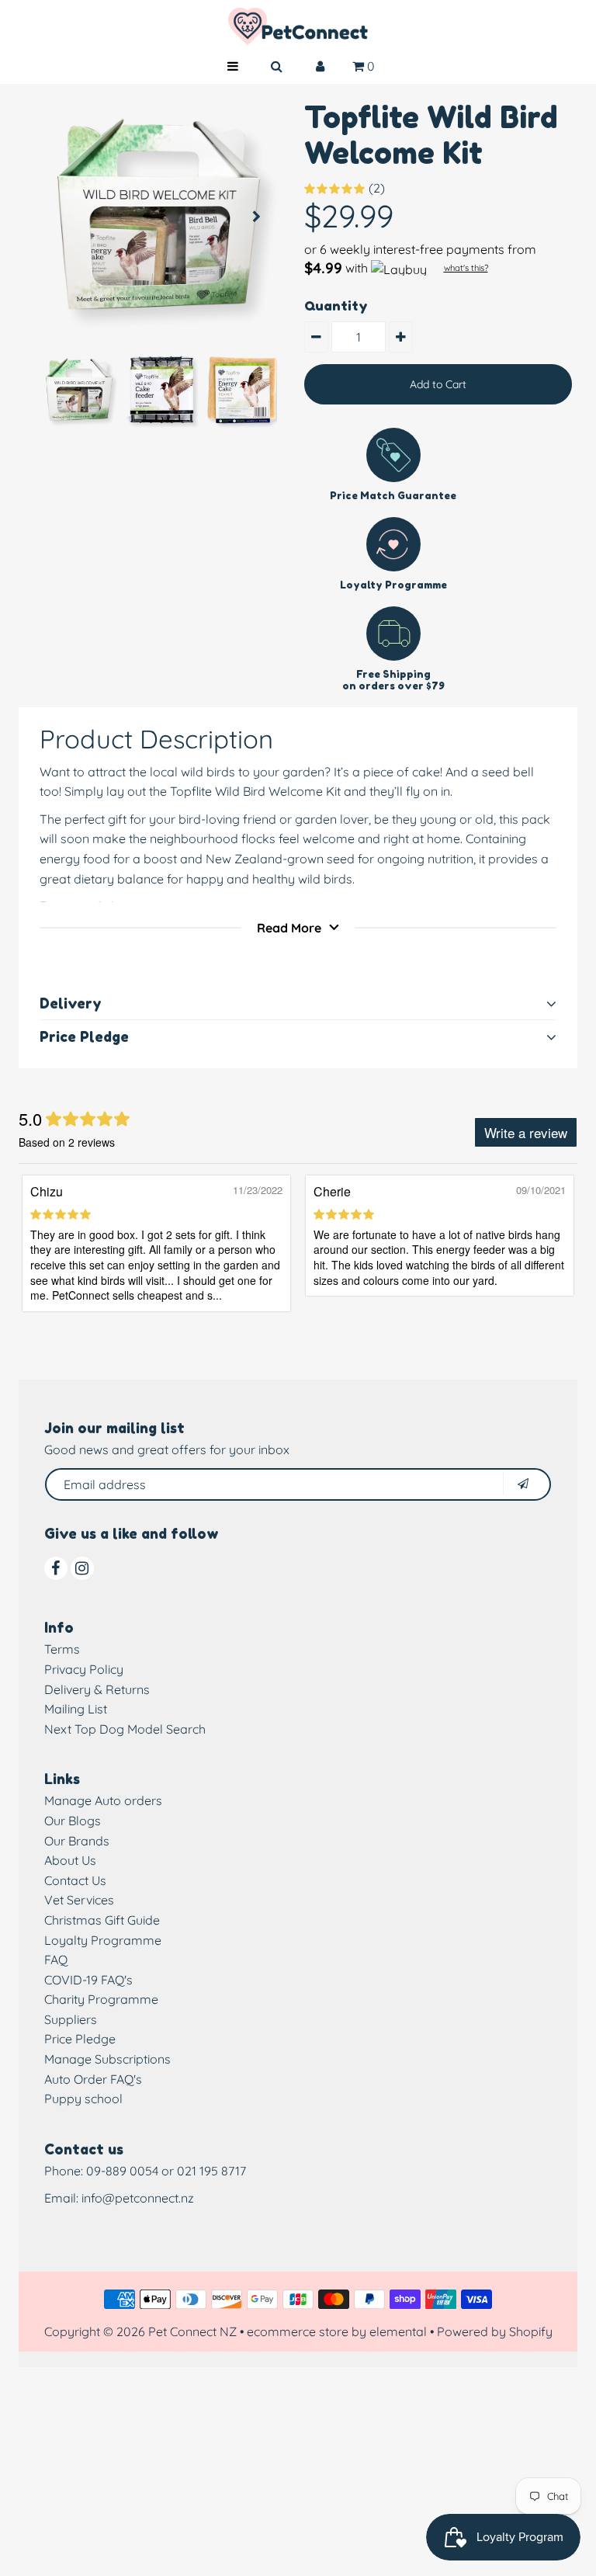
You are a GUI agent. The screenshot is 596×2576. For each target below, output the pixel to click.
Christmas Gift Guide (102, 1920)
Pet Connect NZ (192, 2331)
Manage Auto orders (103, 1800)
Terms (62, 1649)
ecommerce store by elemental (337, 2331)
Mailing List (76, 1709)
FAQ (56, 1960)
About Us (70, 1860)
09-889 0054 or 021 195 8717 (166, 2171)
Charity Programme (101, 1999)
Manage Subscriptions (107, 2059)
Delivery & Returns (97, 1689)
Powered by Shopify (495, 2331)
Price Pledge (80, 2039)
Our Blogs (73, 1821)
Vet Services (79, 1900)
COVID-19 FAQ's (88, 1980)
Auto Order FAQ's (93, 2079)
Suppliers (71, 2019)
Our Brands (77, 1841)
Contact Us (75, 1880)
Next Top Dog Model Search (125, 1729)
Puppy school (83, 2099)
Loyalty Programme (103, 1940)
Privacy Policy (84, 1669)
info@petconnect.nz (138, 2198)
